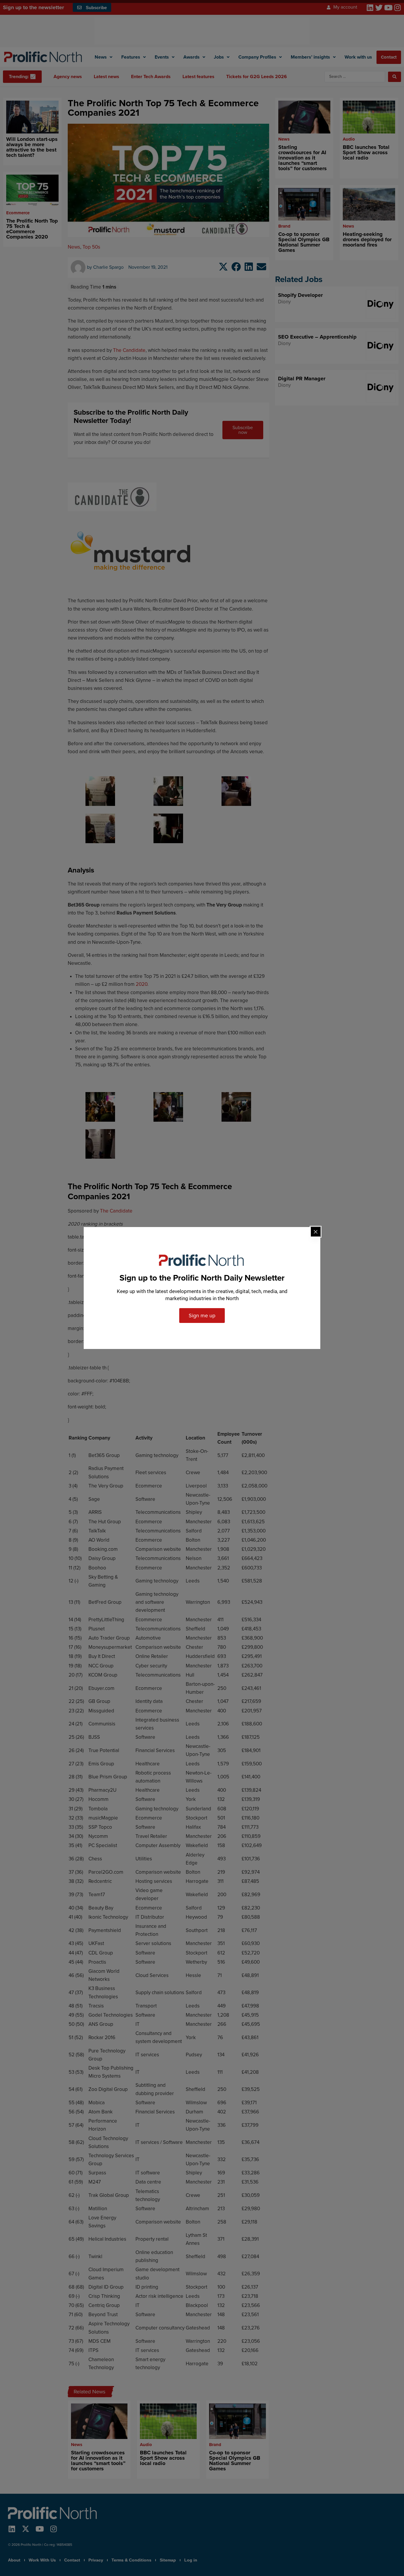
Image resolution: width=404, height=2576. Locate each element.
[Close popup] (316, 1232)
